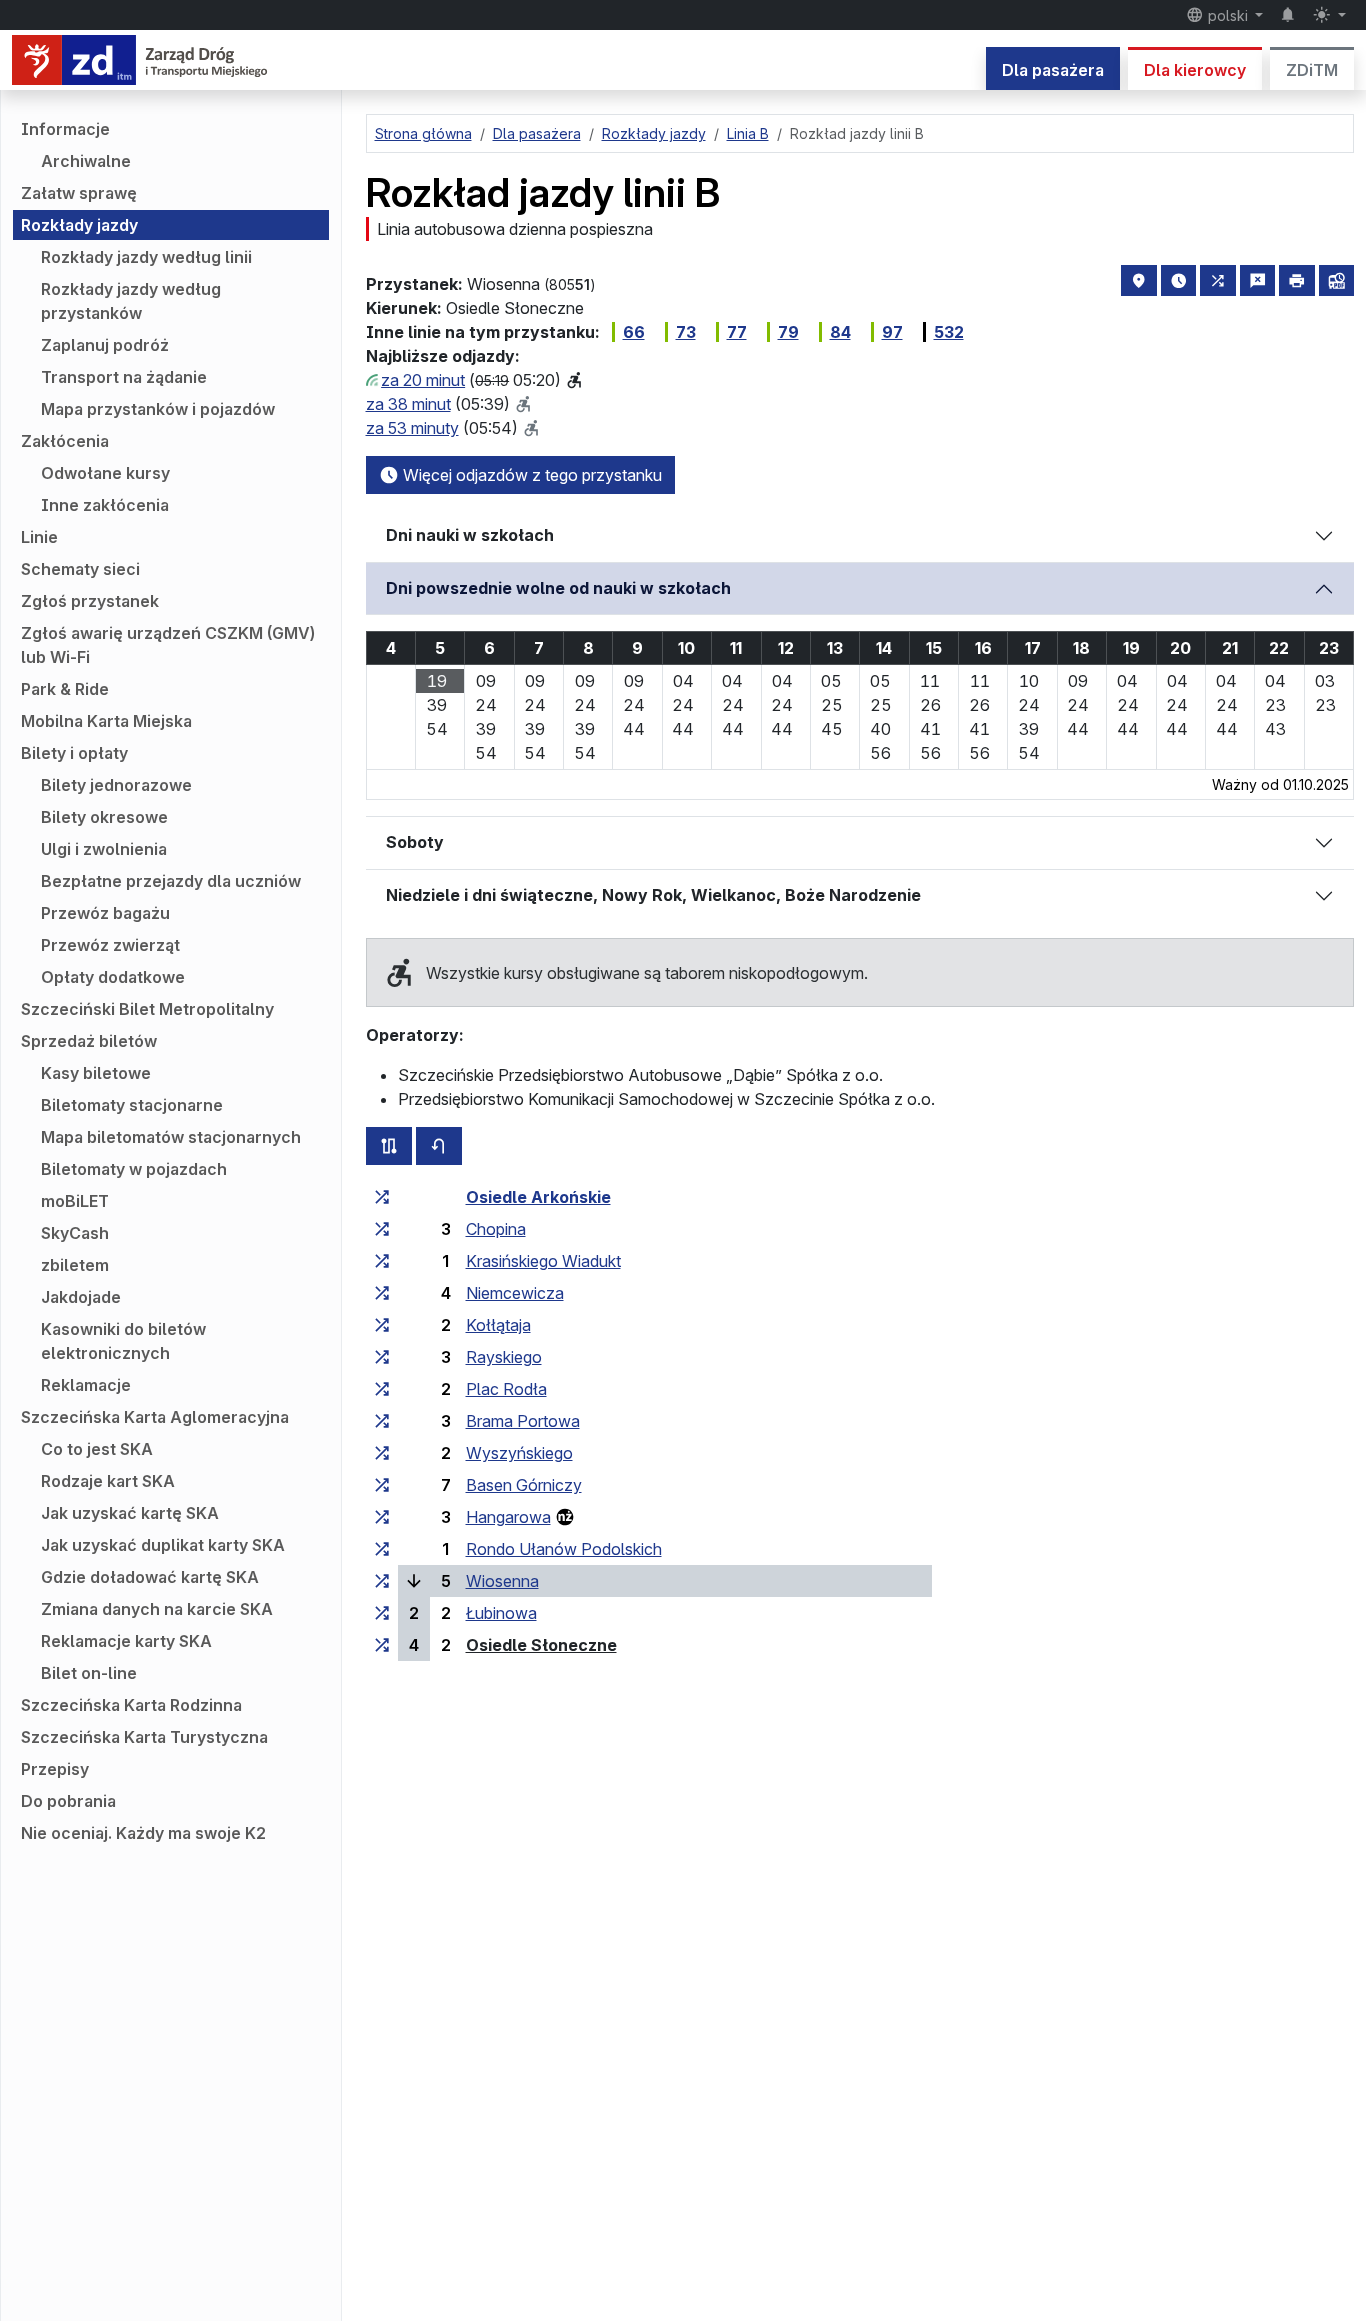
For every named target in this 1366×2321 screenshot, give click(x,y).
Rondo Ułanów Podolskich (564, 1549)
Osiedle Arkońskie (538, 1197)
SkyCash (75, 1233)
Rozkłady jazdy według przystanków (131, 301)
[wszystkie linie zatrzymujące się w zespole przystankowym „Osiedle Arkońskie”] (382, 1197)
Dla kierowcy (1195, 70)
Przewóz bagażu (105, 913)
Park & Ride (65, 689)
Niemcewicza (515, 1293)
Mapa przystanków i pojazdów (158, 409)
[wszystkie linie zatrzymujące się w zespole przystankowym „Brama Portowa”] (382, 1421)
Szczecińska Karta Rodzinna (131, 1705)
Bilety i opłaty (74, 753)
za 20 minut (423, 380)
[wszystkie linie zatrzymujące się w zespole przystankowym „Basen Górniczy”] (382, 1485)
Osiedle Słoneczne (541, 1645)
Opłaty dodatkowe (113, 977)
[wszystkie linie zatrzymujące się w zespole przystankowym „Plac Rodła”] (382, 1389)
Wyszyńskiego (519, 1453)
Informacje (65, 129)
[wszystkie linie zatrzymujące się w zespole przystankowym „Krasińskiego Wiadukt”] (382, 1261)
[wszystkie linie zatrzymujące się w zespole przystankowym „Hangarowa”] (382, 1517)
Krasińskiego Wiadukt (543, 1261)
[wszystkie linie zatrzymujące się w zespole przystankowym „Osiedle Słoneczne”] (382, 1645)
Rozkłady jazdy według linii (146, 257)
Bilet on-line (89, 1673)
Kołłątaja (498, 1325)
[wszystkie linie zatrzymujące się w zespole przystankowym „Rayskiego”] (382, 1357)
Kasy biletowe (96, 1073)
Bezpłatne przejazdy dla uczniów (171, 881)
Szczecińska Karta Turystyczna (144, 1737)
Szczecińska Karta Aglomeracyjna (155, 1417)
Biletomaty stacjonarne (132, 1105)
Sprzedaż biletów (89, 1041)
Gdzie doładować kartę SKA (150, 1577)
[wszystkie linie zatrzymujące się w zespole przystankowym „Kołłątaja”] (382, 1325)
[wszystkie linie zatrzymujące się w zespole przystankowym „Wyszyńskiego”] (382, 1453)
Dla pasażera (1053, 70)
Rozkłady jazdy (79, 225)
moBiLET (75, 1201)
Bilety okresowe (104, 817)
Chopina (496, 1229)
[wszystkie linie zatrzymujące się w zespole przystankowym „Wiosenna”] (382, 1581)
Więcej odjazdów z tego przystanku (530, 475)
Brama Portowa (523, 1421)
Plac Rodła (506, 1389)
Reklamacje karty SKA (126, 1641)
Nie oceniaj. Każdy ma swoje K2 (143, 1833)
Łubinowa (501, 1613)
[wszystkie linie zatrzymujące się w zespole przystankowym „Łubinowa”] (382, 1613)
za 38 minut (408, 404)
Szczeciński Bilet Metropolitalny (147, 1009)
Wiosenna (502, 1581)
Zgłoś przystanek (90, 601)
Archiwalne (86, 161)
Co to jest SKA (97, 1449)
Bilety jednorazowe (116, 785)
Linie (39, 537)
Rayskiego (504, 1357)
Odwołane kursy (105, 473)
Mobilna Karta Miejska (106, 721)
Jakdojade (81, 1297)
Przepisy (55, 1769)
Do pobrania (68, 1801)
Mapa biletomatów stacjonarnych (171, 1137)
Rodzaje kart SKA (108, 1481)
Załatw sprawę (79, 193)
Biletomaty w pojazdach (134, 1169)
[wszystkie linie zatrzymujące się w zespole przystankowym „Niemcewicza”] (382, 1293)
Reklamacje (86, 1385)
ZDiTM (1312, 70)
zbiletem (75, 1265)
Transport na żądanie (124, 377)
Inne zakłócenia (105, 505)
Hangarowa (508, 1517)
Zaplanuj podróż (105, 345)
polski (1228, 15)
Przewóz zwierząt (110, 945)
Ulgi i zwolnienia (104, 849)
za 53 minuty (412, 428)
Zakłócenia (65, 441)
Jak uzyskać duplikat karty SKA (163, 1545)
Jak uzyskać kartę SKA (130, 1513)
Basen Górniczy (524, 1485)
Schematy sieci (80, 569)
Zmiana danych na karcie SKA (157, 1609)
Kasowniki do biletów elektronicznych (123, 1341)
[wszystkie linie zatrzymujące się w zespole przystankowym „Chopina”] (382, 1229)
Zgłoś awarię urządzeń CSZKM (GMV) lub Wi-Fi (168, 645)
